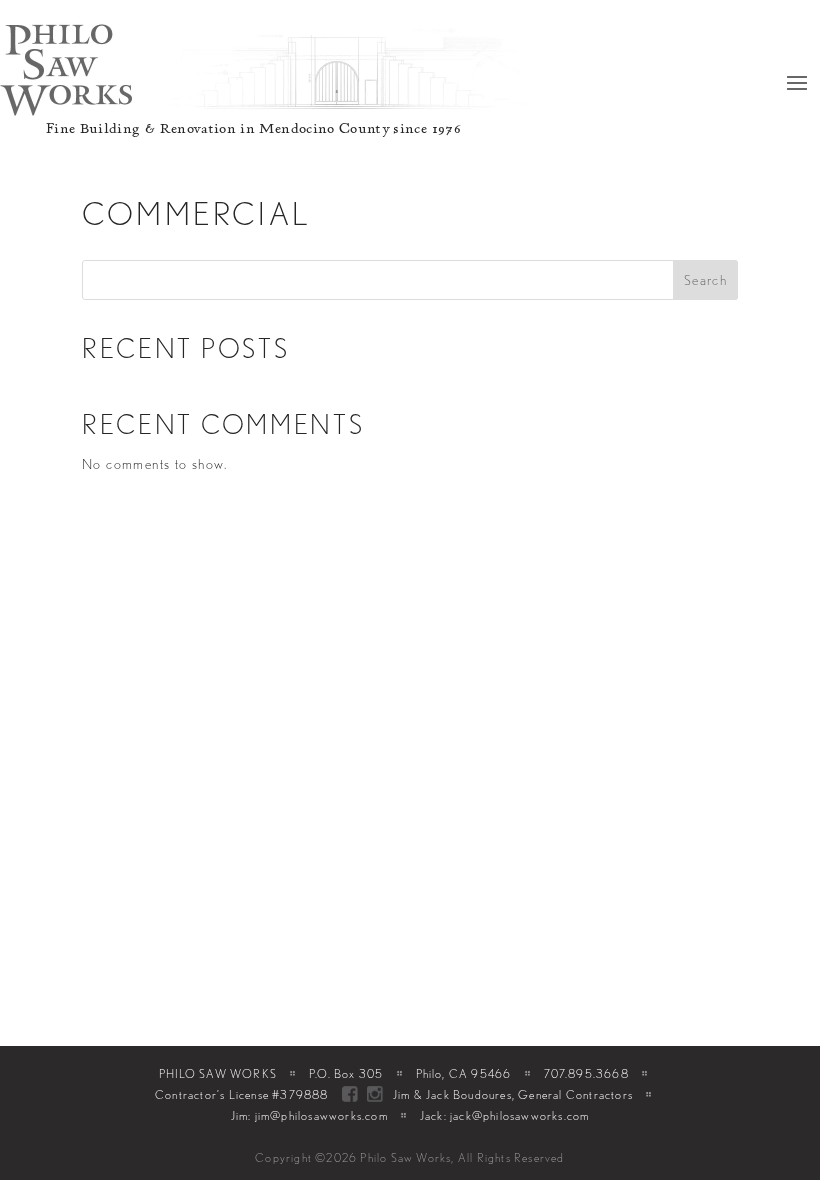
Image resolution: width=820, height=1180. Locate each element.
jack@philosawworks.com (519, 1115)
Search (705, 280)
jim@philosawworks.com (321, 1115)
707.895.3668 (586, 1073)
